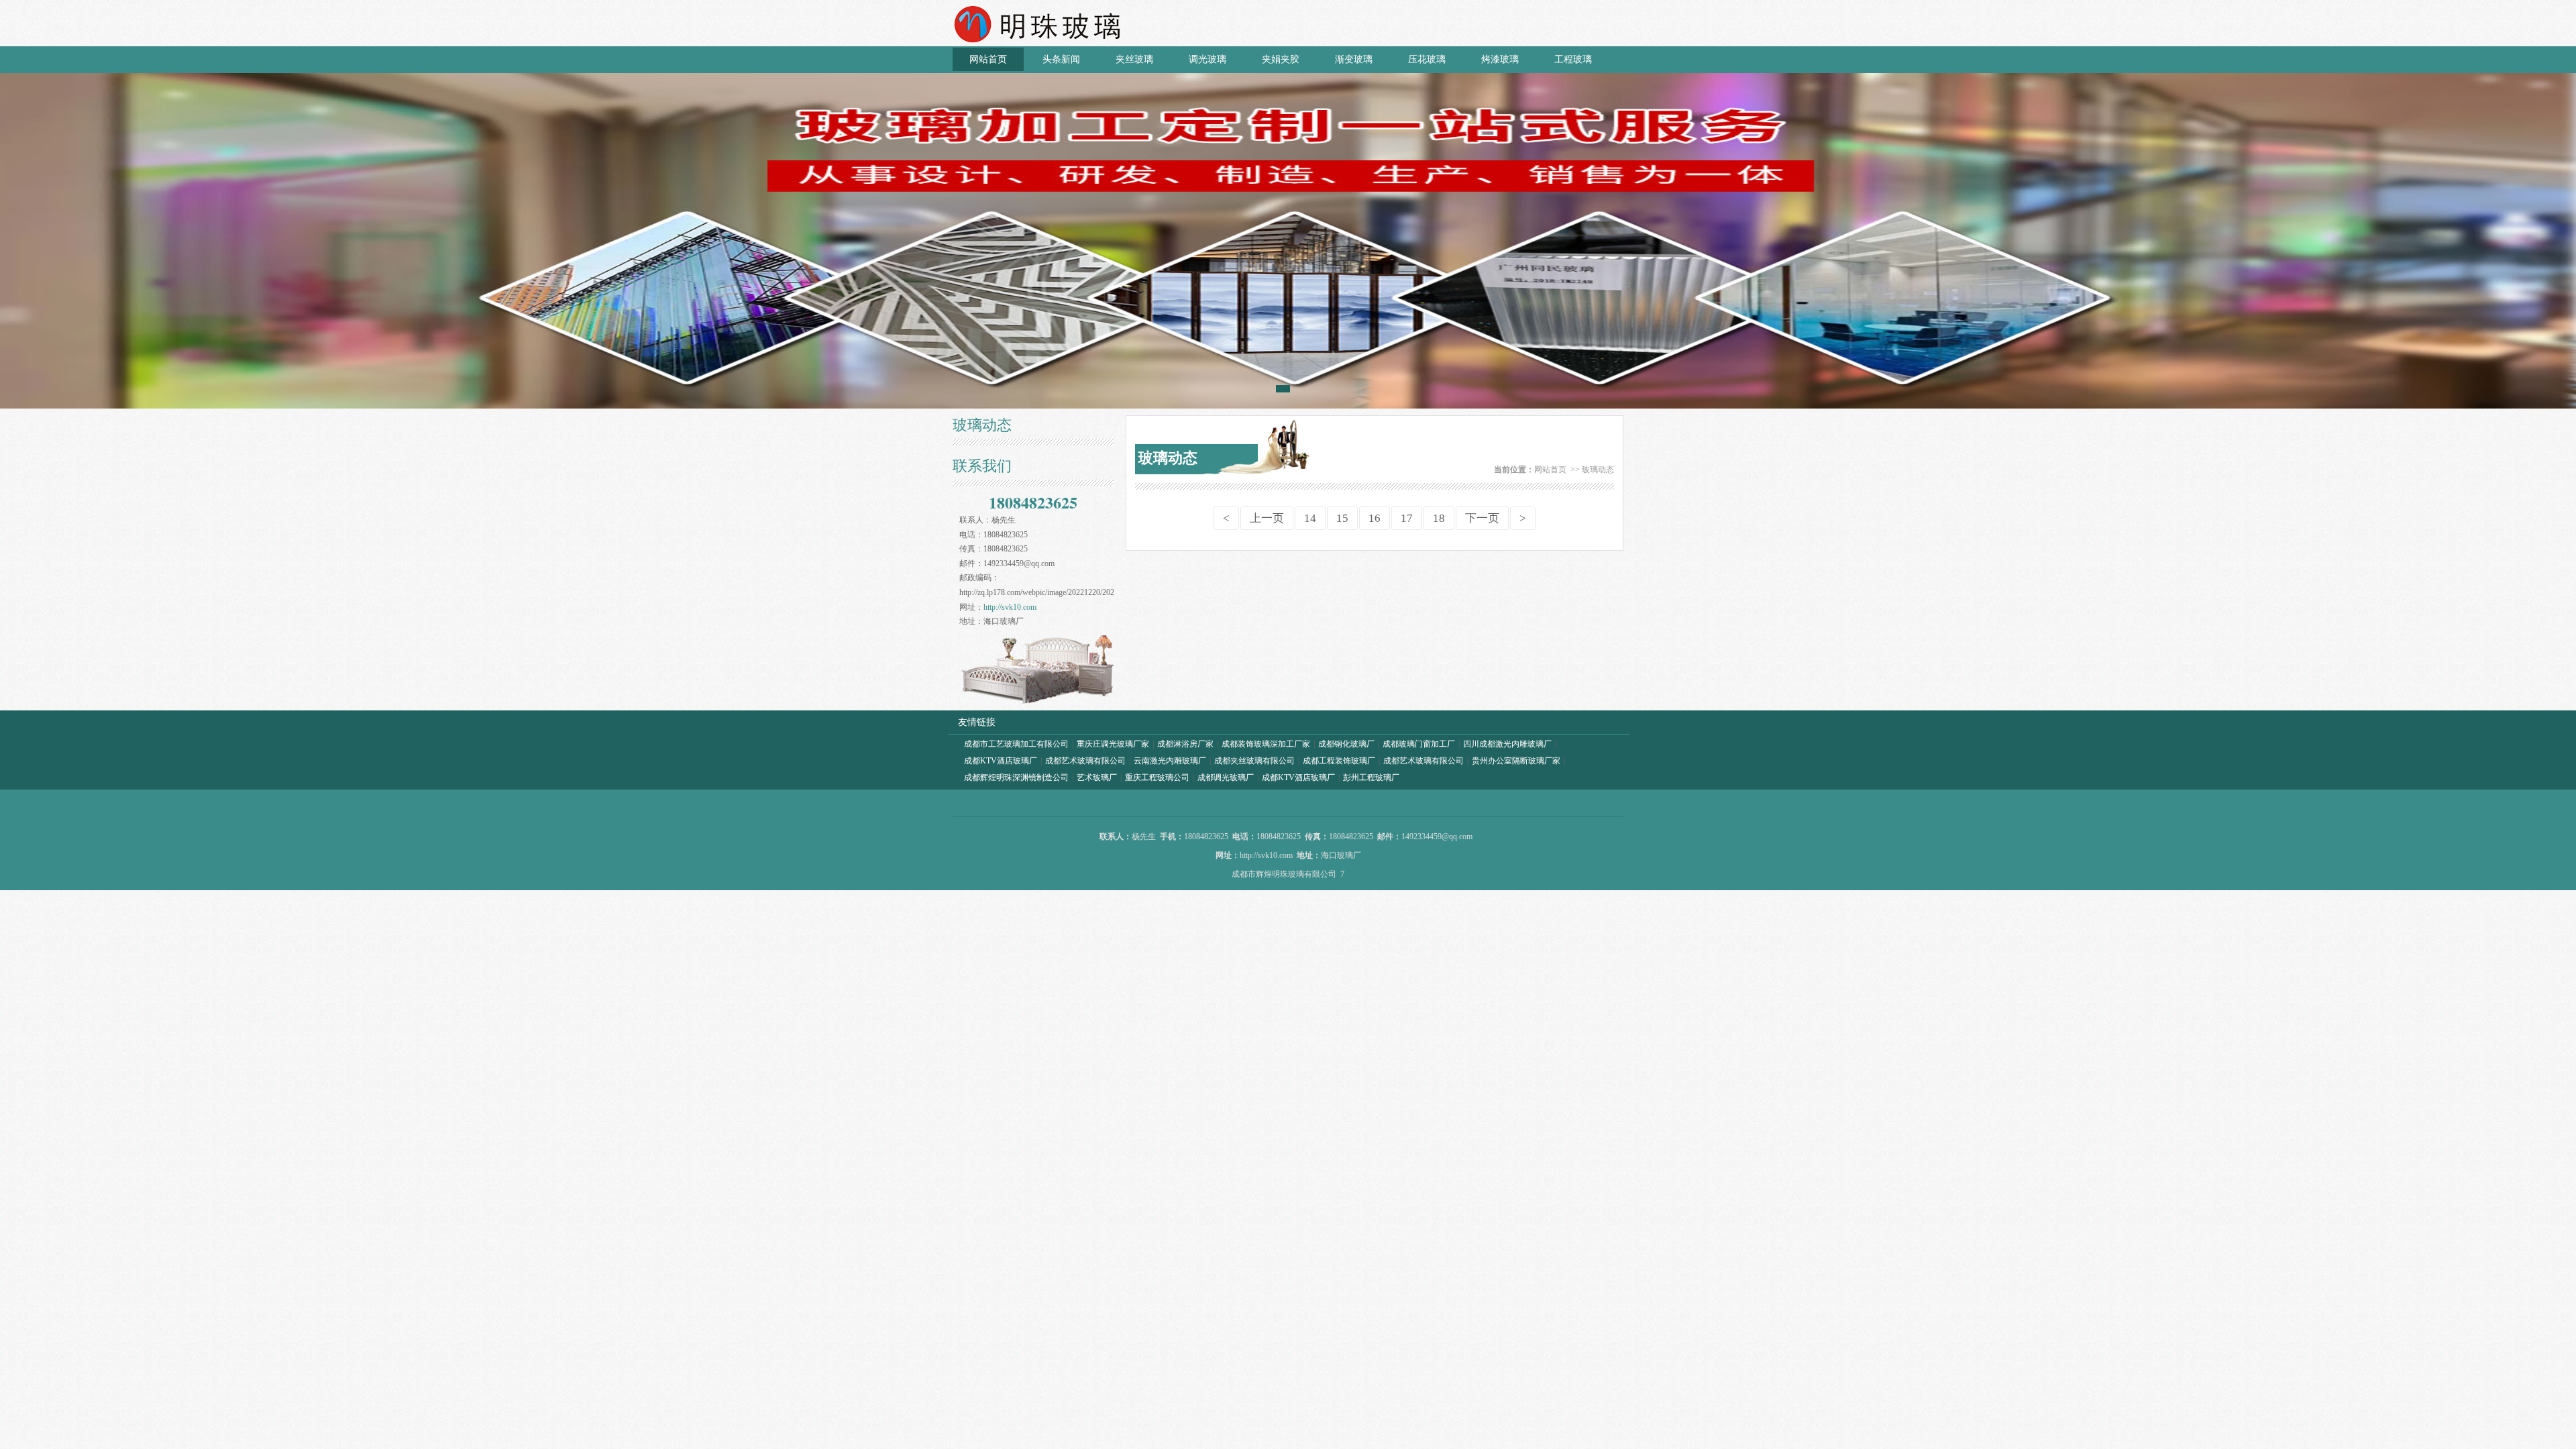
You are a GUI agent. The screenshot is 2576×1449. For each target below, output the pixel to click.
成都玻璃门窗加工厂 (1419, 744)
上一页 (1267, 518)
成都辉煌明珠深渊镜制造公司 (1016, 777)
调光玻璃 (1207, 59)
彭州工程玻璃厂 (1371, 777)
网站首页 (988, 59)
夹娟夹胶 (1281, 59)
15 (1342, 518)
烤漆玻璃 (1500, 59)
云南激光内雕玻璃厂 (1170, 761)
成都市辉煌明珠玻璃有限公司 (1284, 874)
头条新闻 (1061, 59)
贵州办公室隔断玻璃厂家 (1516, 761)
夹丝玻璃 (1134, 59)
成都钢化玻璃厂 (1346, 744)
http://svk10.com (1010, 607)
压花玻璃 (1427, 59)
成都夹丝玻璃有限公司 (1254, 761)
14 (1310, 518)
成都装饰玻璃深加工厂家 (1266, 744)
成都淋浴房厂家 (1185, 744)
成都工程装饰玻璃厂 (1339, 761)
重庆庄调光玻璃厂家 (1113, 744)
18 (1439, 518)
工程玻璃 (1573, 59)
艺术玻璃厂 (1097, 777)
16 (1375, 518)
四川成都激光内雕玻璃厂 (1507, 744)
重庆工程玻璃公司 (1157, 777)
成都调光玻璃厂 (1226, 777)
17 (1407, 518)
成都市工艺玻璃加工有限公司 (1016, 744)
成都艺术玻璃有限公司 (1085, 761)
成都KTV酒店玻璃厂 (1001, 761)
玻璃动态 (1598, 470)
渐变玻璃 (1354, 59)
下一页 (1482, 518)
